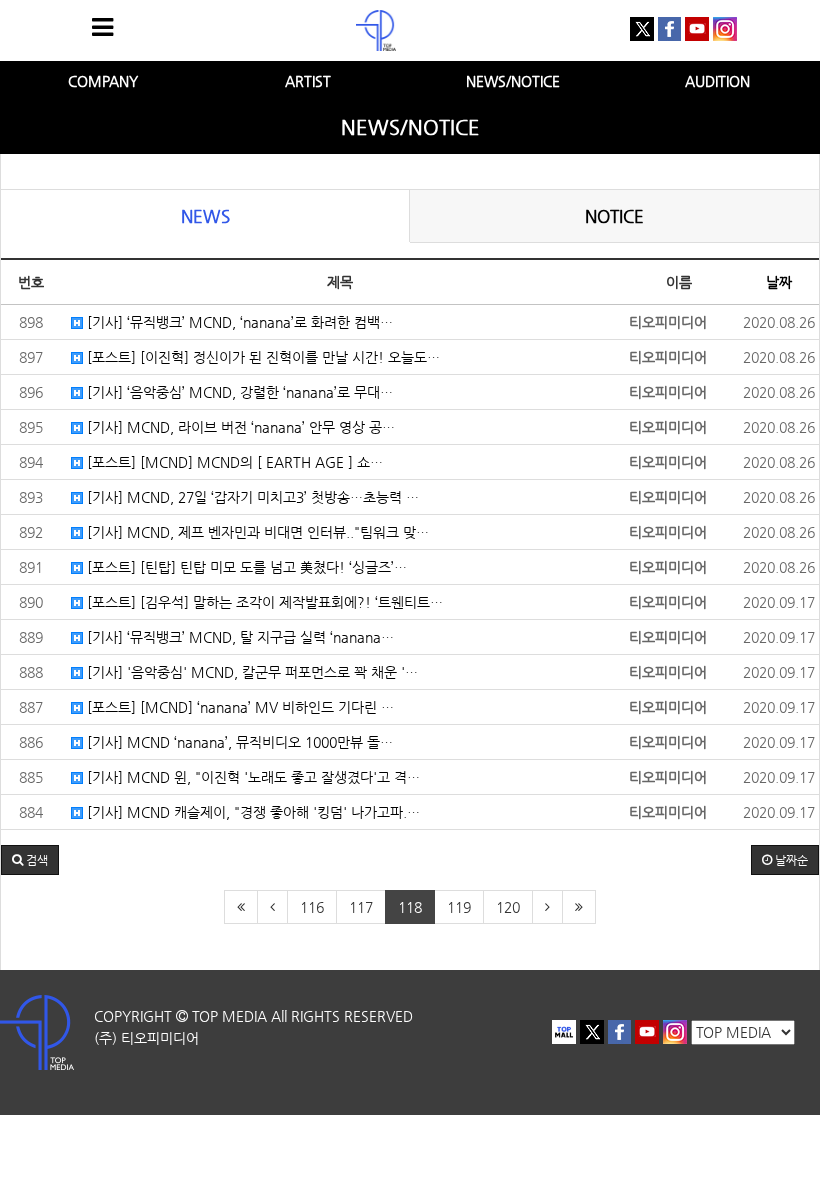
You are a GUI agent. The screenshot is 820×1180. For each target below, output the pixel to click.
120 (508, 907)
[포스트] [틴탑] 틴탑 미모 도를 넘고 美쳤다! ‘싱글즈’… (245, 567)
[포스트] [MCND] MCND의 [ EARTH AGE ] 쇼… (233, 462)
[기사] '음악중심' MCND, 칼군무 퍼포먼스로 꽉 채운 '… (250, 672)
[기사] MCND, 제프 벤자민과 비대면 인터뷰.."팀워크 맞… (256, 532)
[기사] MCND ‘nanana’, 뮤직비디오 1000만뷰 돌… (238, 742)
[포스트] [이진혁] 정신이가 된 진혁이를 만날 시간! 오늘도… (261, 357)
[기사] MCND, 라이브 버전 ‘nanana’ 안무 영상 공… (239, 427)
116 (312, 907)
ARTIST (308, 81)
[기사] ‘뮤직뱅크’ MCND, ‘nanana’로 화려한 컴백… (238, 322)
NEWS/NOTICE (513, 81)
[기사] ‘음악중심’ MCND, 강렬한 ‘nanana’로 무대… (238, 392)
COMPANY (103, 81)
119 (459, 907)
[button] (30, 860)
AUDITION (717, 81)
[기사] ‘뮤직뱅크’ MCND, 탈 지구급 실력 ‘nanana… (238, 637)
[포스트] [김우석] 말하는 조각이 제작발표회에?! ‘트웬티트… (263, 602)
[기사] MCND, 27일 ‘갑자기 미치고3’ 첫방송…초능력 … (251, 497)
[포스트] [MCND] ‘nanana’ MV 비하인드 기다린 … (238, 707)
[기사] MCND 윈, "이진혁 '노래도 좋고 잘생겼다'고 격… (251, 777)
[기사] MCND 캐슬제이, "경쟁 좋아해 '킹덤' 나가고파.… (251, 812)
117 (361, 907)
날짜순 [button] (790, 860)
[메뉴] (102, 27)
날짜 (779, 282)
